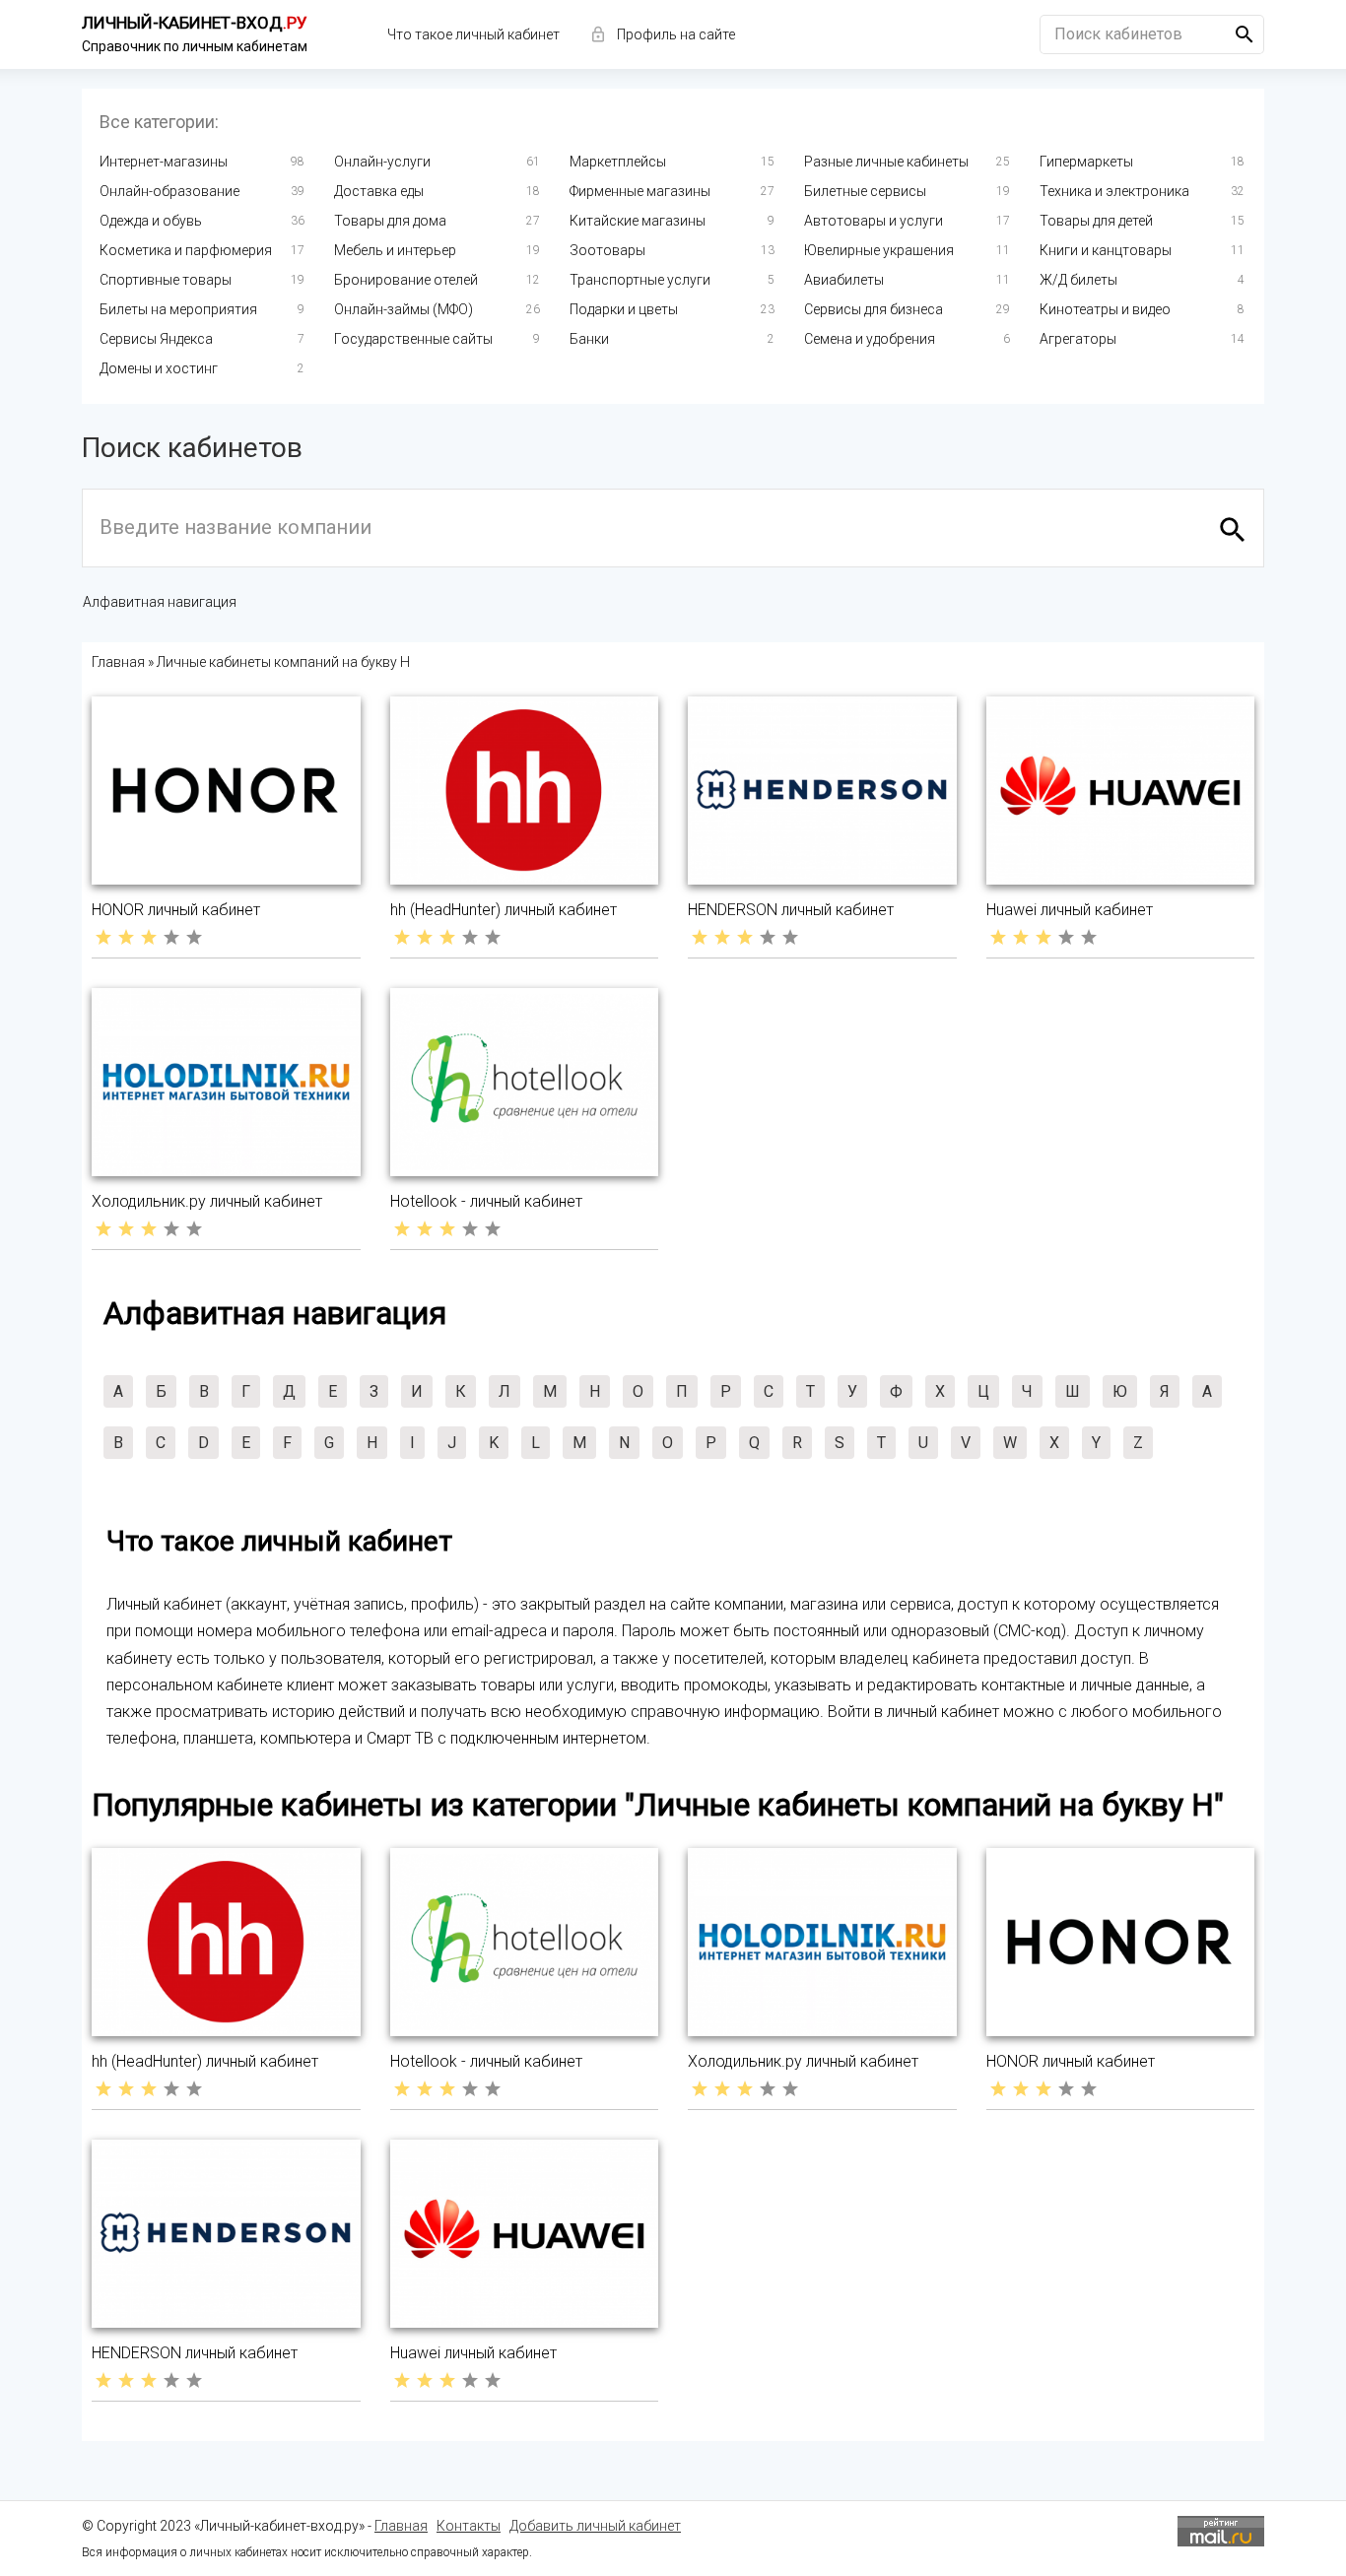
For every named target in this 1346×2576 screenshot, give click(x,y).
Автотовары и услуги (874, 221)
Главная (401, 2526)
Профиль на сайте (676, 34)
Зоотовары (607, 250)
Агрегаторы (1078, 339)
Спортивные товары (166, 280)
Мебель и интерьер (395, 250)
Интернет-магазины (164, 162)
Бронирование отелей (406, 280)
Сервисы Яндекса (156, 339)
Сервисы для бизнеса (874, 309)
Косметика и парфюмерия (186, 250)
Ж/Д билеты (1078, 280)
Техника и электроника (1114, 191)
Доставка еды (379, 191)
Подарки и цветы (624, 309)
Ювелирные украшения (879, 250)
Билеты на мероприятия (178, 309)
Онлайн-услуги (382, 162)
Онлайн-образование (169, 191)
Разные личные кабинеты (886, 162)
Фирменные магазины (640, 191)
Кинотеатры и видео (1105, 309)
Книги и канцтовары (1106, 250)
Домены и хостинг (159, 368)
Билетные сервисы (865, 191)
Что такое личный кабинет (473, 34)
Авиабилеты (844, 280)
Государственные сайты (413, 339)
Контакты (469, 2526)
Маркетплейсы (618, 162)
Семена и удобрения (870, 339)
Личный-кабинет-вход (195, 23)
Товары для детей (1096, 221)
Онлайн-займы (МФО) (404, 309)
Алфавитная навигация (160, 602)
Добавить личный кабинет (595, 2526)
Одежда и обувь (151, 221)
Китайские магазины (638, 221)
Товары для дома (390, 221)
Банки (589, 339)
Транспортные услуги (640, 280)
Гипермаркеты (1086, 162)
